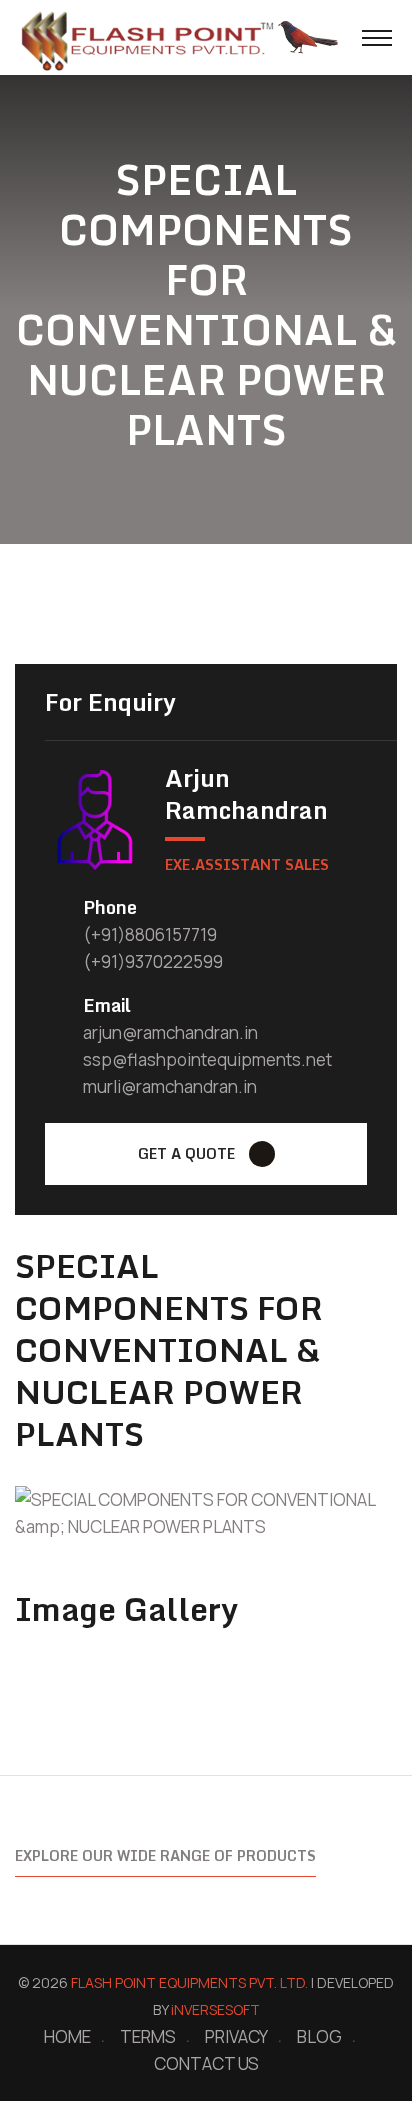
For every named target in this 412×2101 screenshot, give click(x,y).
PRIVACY (236, 2036)
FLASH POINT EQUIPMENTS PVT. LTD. (189, 1982)
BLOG (319, 2036)
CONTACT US (206, 2063)
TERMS (148, 2036)
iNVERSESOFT (215, 2009)
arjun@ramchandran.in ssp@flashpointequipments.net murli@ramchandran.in (207, 1059)
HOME (67, 2036)
